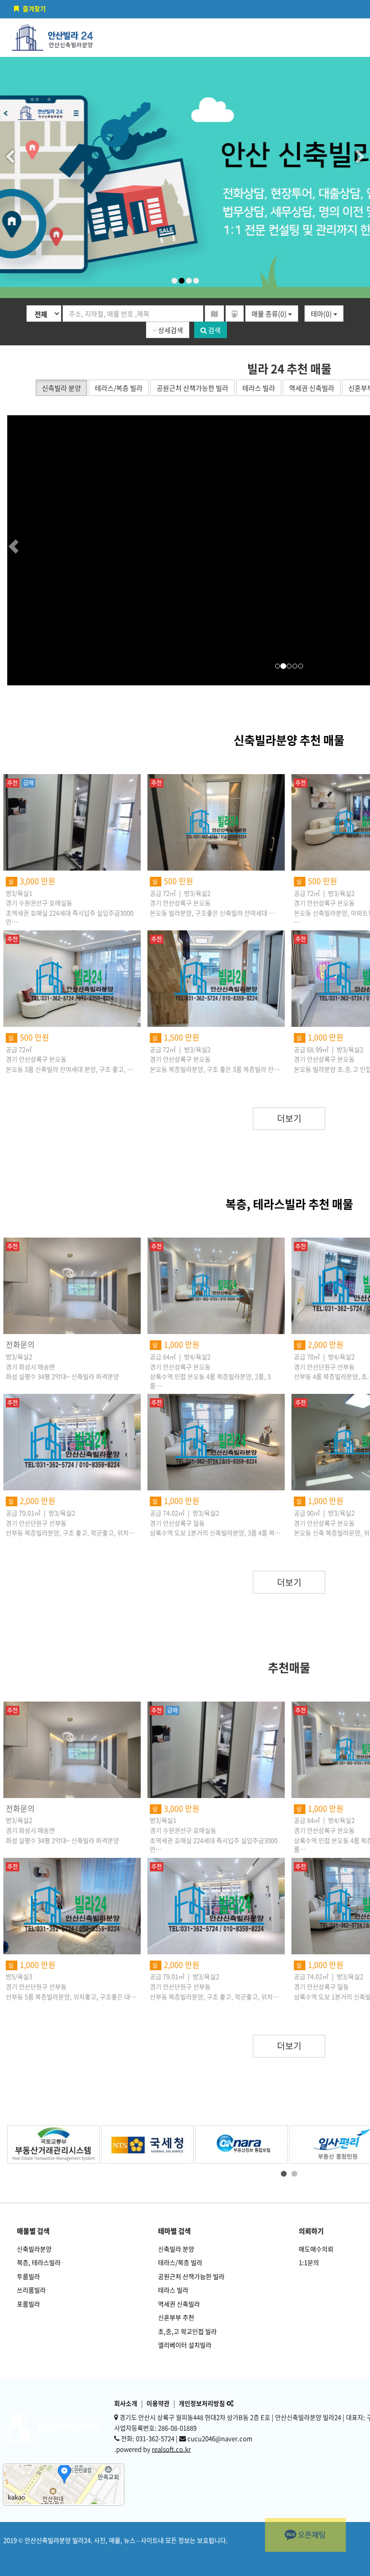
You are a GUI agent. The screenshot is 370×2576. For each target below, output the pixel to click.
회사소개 (126, 2403)
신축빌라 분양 (176, 2249)
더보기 (289, 1118)
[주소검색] (214, 313)
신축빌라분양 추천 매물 (289, 740)
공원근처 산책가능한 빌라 (191, 2276)
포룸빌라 (28, 2304)
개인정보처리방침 (202, 2403)
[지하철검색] (235, 313)
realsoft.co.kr (171, 2449)
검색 (214, 330)
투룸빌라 (28, 2276)
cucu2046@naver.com (220, 2438)
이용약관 (158, 2403)
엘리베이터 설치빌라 (185, 2345)
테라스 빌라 (173, 2290)
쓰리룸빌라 (31, 2290)
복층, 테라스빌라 (39, 2262)
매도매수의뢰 (316, 2249)
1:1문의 (309, 2262)
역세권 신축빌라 (179, 2304)
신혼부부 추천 (176, 2317)
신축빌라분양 (34, 2249)
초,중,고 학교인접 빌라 (187, 2331)
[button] (31, 550)
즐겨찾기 (34, 8)
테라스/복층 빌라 (180, 2262)
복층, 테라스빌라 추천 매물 (289, 1204)
